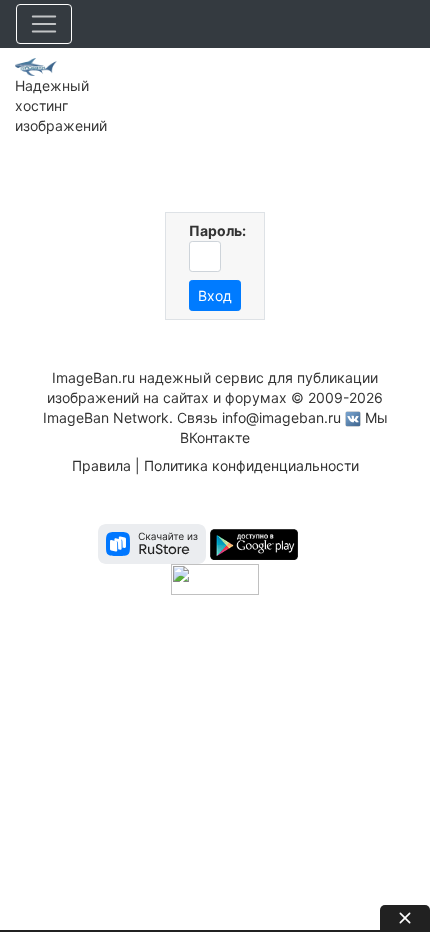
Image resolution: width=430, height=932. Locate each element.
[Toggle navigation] (44, 24)
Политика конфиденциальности (251, 465)
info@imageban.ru (281, 417)
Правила (101, 465)
